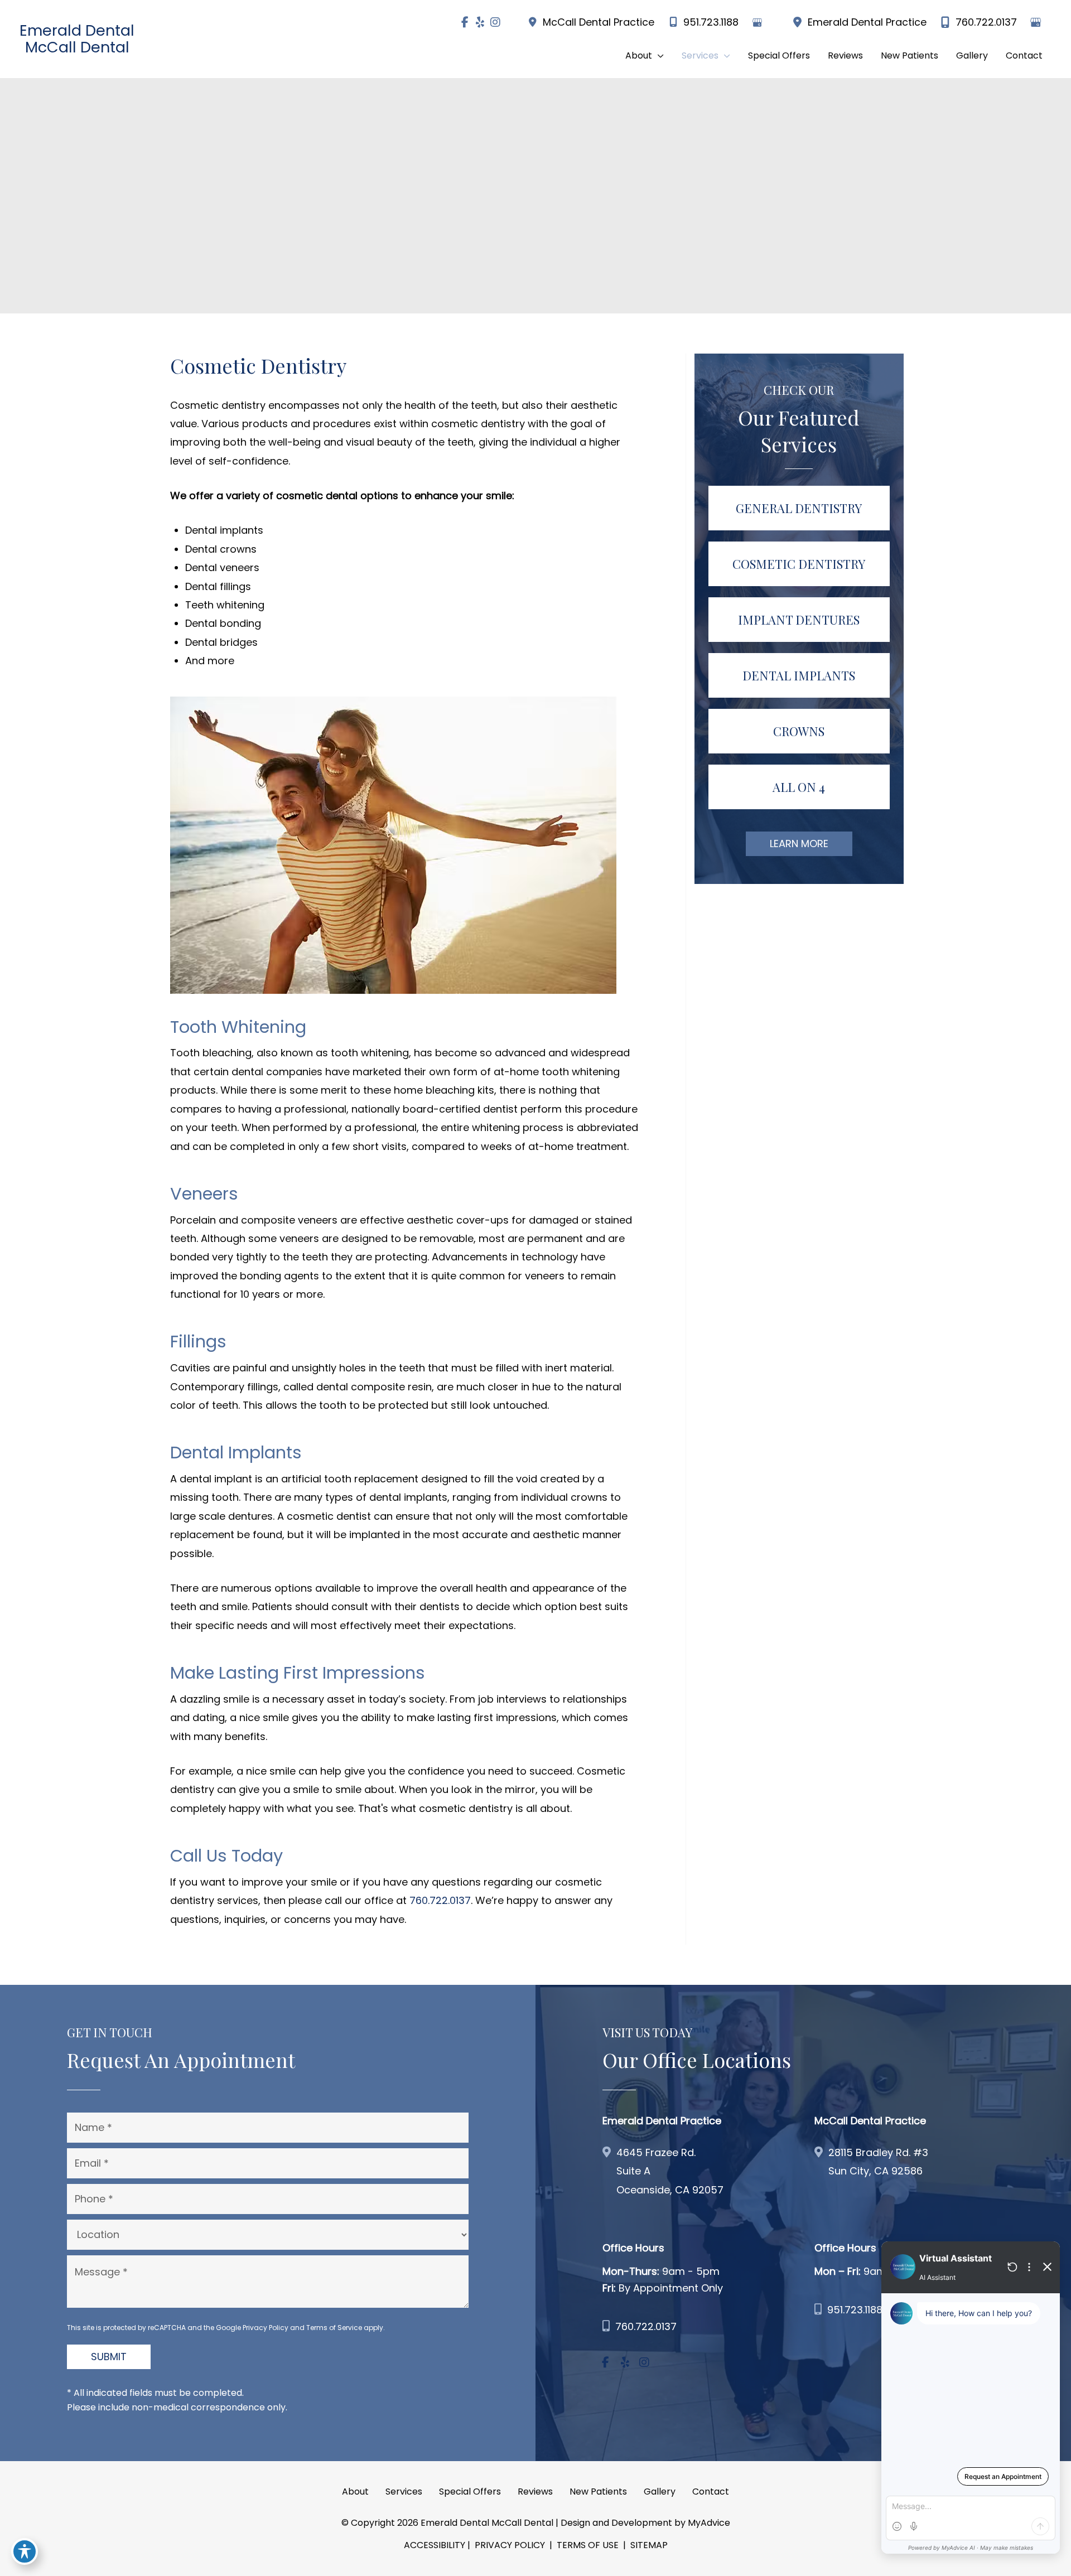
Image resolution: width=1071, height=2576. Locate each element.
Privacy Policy (266, 2328)
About (355, 2492)
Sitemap (648, 2545)
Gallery (660, 2492)
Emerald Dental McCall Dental (77, 39)
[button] (645, 56)
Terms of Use (588, 2545)
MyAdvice (709, 2523)
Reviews (535, 2492)
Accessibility (435, 2545)
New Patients (598, 2492)
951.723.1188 (711, 22)
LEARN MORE (799, 844)
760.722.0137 (986, 22)
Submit (109, 2357)
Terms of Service (334, 2328)
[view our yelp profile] (480, 22)
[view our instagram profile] (495, 22)
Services (404, 2492)
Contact (711, 2492)
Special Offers (470, 2492)
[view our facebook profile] (465, 22)
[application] (658, 56)
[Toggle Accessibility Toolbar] (25, 2551)
